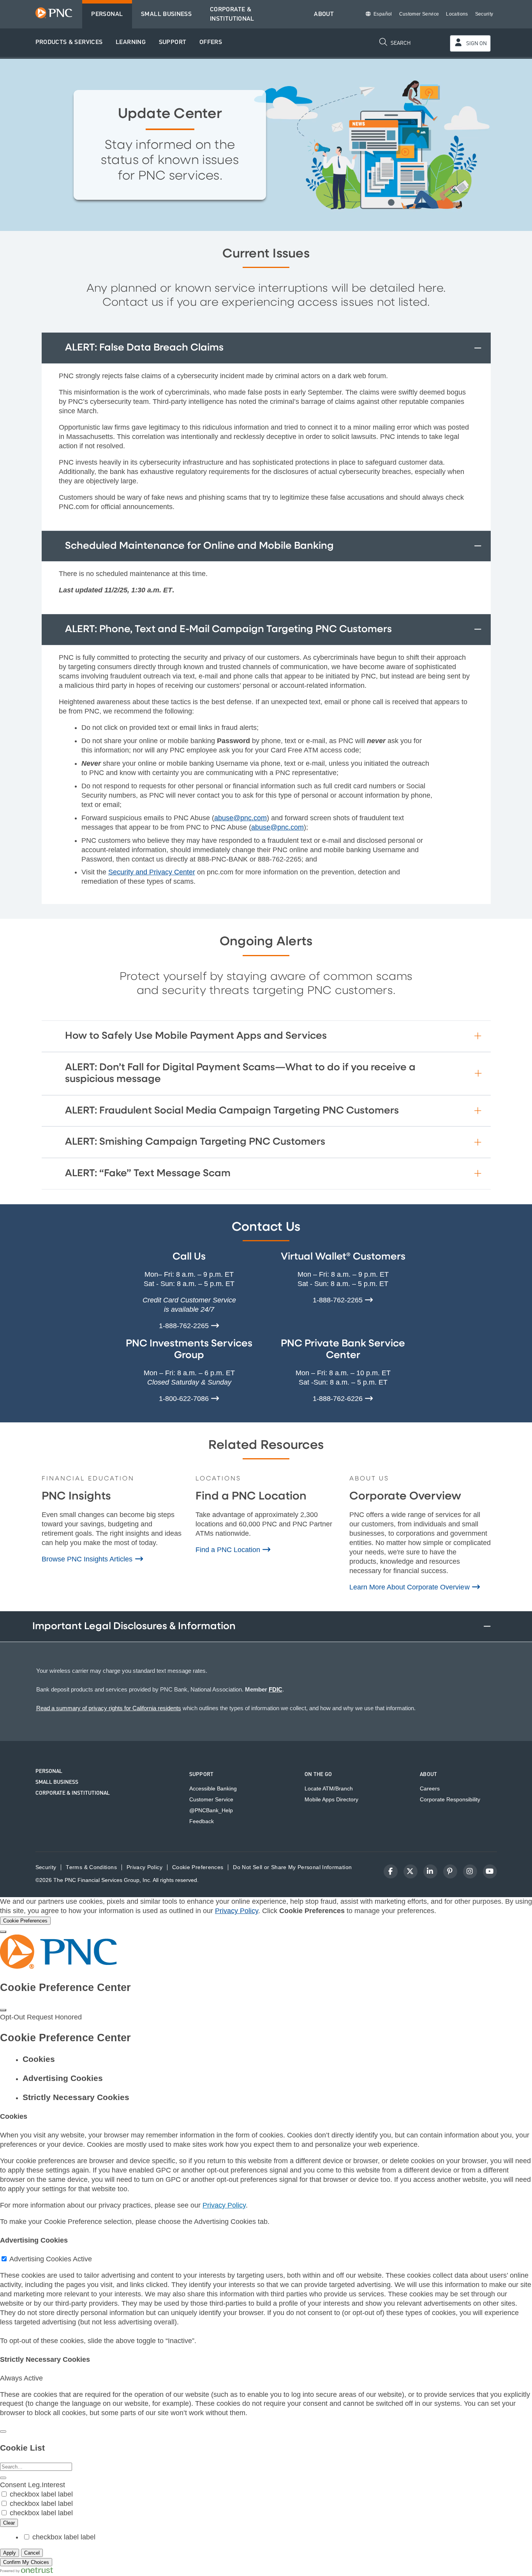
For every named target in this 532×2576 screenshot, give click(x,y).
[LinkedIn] (430, 1871)
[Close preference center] (3, 2010)
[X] (410, 1871)
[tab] (274, 2059)
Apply (10, 2553)
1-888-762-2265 (185, 1326)
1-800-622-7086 (185, 1399)
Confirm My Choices (26, 2562)
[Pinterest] (450, 1871)
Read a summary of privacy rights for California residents (109, 1708)
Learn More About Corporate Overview (410, 1587)
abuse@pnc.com (240, 818)
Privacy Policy (237, 1911)
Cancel (32, 2553)
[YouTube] (490, 1871)
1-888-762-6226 (339, 1399)
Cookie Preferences (198, 1867)
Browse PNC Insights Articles (88, 1559)
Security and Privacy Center (152, 872)
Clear (9, 2523)
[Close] (3, 1932)
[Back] (3, 2432)
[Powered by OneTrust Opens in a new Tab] (26, 2571)
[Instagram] (470, 1871)
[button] (69, 43)
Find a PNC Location (229, 1550)
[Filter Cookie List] (3, 2478)
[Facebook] (391, 1871)
